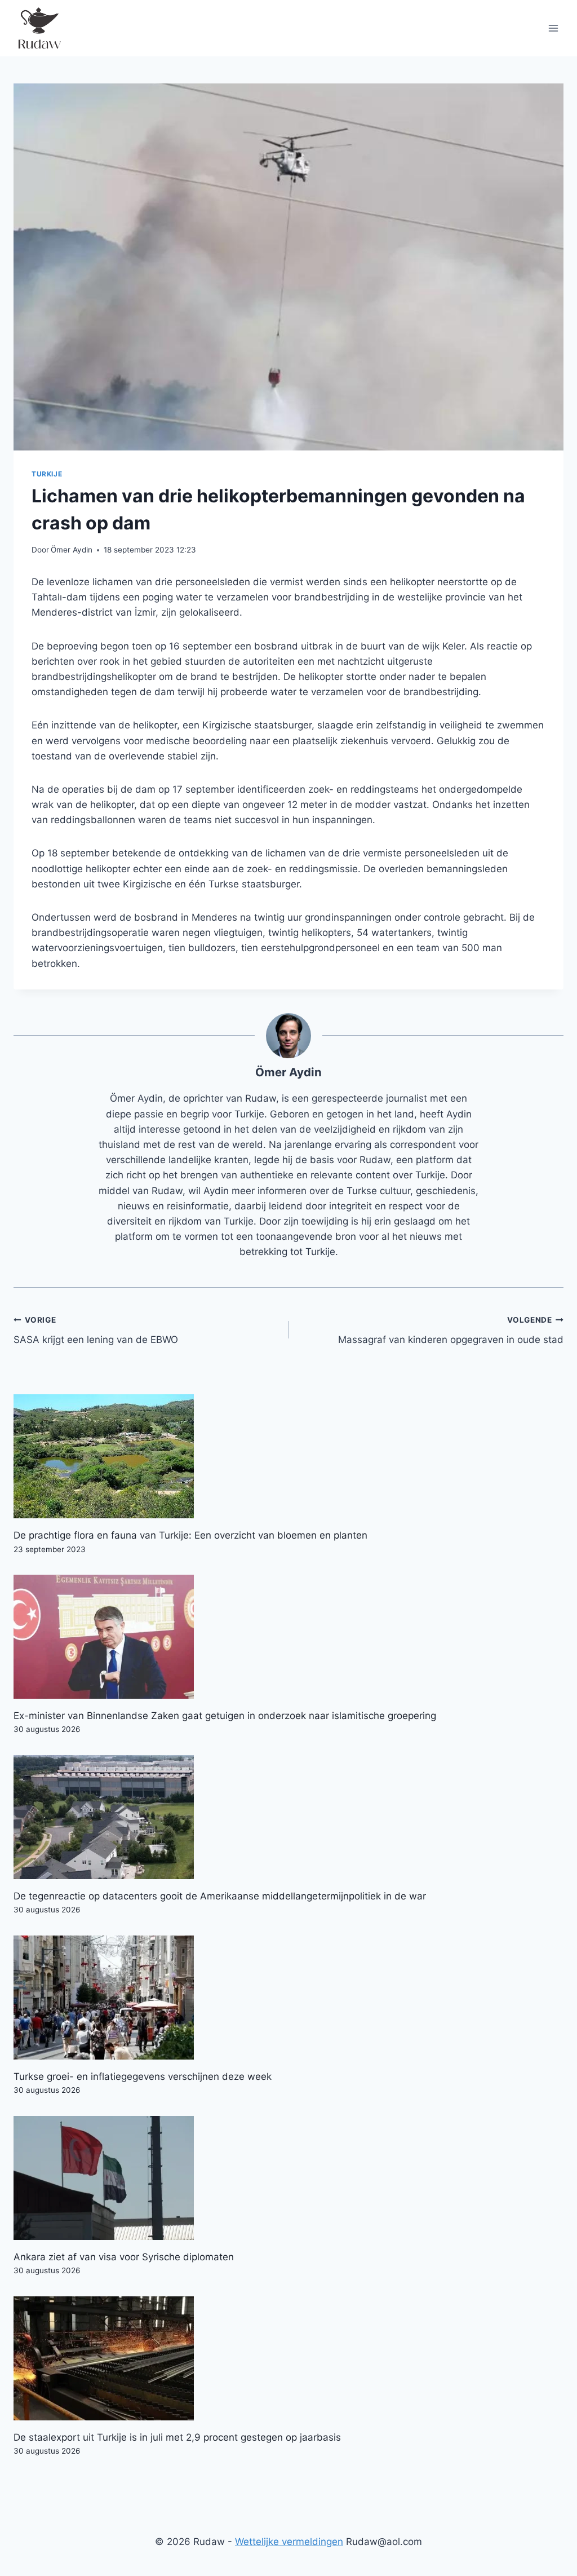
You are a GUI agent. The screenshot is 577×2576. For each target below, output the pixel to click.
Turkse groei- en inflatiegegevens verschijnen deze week (143, 2076)
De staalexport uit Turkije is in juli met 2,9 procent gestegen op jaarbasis (177, 2437)
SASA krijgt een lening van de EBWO (96, 1330)
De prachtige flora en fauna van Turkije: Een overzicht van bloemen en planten (190, 1535)
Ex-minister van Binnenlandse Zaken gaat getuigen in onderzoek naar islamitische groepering (225, 1716)
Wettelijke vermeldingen (289, 2542)
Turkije (47, 474)
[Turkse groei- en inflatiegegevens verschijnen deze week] (288, 1998)
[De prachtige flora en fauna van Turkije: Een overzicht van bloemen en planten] (288, 1456)
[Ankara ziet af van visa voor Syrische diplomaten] (288, 2178)
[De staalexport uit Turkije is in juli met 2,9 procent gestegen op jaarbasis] (288, 2358)
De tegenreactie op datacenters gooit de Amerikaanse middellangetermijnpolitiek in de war (220, 1896)
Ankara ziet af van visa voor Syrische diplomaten (124, 2257)
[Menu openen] (553, 28)
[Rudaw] (39, 28)
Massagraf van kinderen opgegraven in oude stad (451, 1330)
